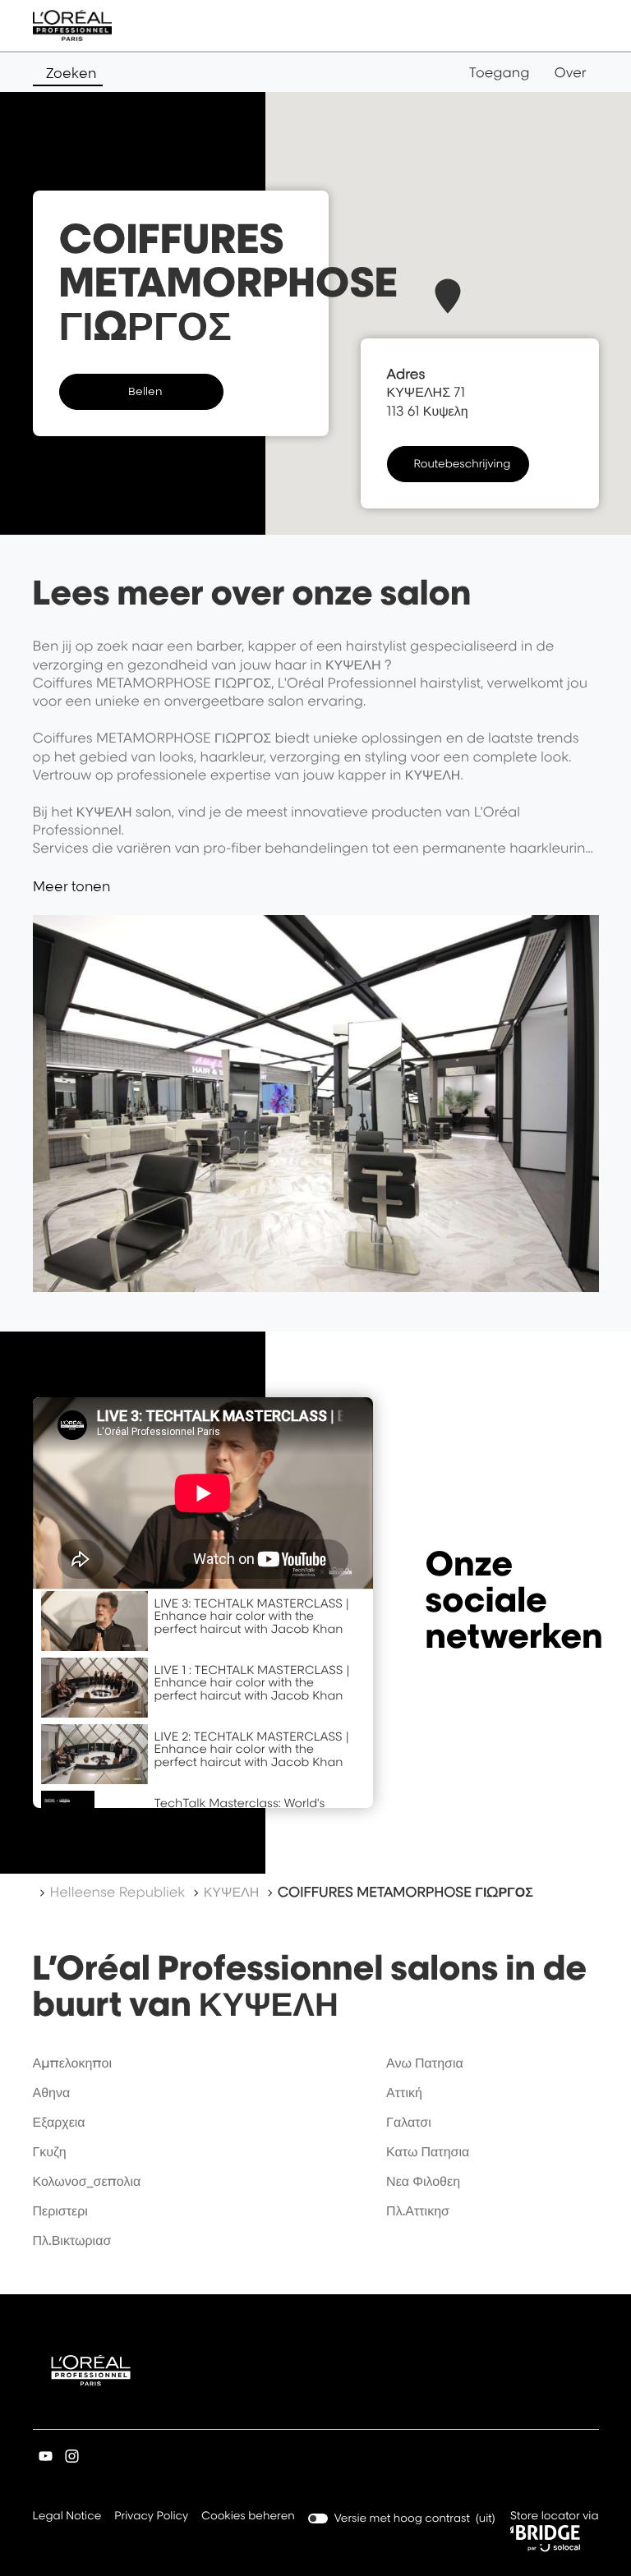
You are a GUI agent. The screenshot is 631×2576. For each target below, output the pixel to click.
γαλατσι (409, 2122)
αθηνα (52, 2092)
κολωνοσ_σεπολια (87, 2181)
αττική (404, 2092)
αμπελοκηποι (73, 2063)
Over (570, 72)
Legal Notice (67, 2517)
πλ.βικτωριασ (72, 2240)
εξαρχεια (59, 2122)
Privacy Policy (151, 2517)
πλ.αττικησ (418, 2210)
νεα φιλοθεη (423, 2181)
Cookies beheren (248, 2516)
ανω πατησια (425, 2063)
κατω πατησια (428, 2151)
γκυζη (50, 2151)
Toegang (500, 72)
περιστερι (60, 2210)
